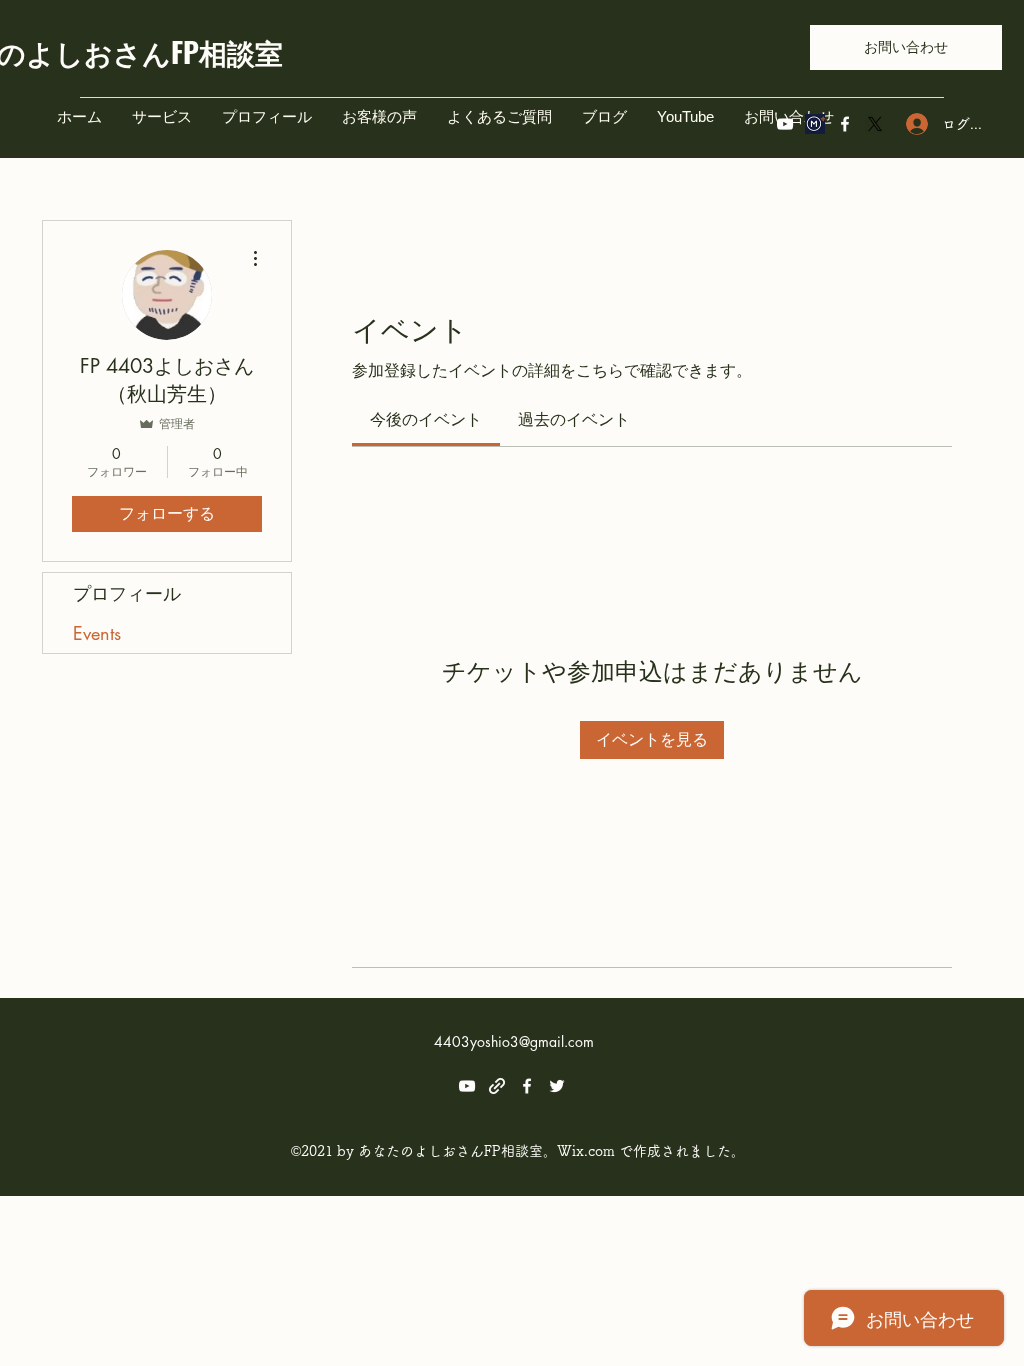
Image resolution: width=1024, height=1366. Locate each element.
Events (97, 633)
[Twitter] (557, 1086)
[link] (426, 419)
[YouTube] (785, 124)
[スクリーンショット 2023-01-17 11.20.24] (815, 124)
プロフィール (127, 593)
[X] (875, 124)
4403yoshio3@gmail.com (514, 1041)
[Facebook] (845, 124)
